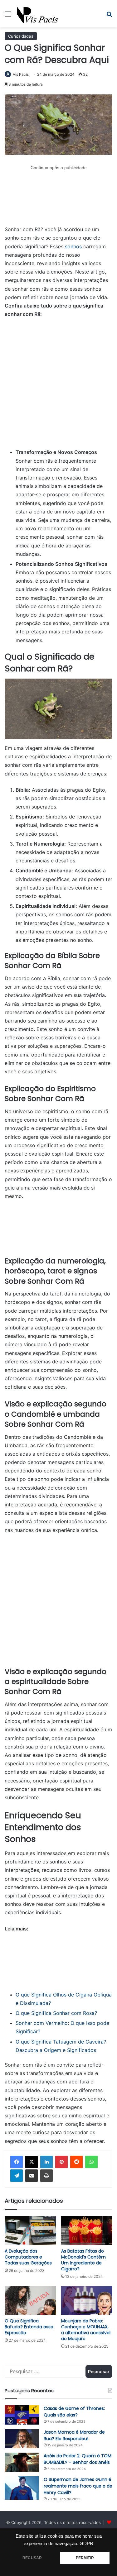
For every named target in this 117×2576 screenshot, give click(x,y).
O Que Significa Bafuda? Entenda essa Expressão (29, 2327)
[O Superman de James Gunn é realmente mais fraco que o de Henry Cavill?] (22, 2488)
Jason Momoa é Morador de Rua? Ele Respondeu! (74, 2435)
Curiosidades (21, 36)
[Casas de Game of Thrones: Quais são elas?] (22, 2415)
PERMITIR (85, 2558)
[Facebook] (17, 2162)
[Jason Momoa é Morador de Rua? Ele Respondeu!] (22, 2439)
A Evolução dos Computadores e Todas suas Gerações (28, 2257)
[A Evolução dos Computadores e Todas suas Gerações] (30, 2231)
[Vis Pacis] (38, 14)
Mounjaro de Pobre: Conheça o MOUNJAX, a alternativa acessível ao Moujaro (86, 2330)
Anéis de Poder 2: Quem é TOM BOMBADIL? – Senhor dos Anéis (78, 2459)
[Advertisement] (58, 199)
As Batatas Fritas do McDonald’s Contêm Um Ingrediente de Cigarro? (83, 2260)
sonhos (73, 246)
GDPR (86, 2544)
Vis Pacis (21, 74)
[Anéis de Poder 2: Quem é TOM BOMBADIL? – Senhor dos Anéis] (22, 2462)
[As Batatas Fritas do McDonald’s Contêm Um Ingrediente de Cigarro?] (87, 2231)
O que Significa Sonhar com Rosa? (56, 2013)
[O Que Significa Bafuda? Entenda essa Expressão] (30, 2300)
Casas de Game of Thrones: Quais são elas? (74, 2412)
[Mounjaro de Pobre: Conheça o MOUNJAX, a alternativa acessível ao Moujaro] (87, 2300)
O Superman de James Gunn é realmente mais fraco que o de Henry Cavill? (78, 2486)
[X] (32, 2162)
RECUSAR (32, 2558)
